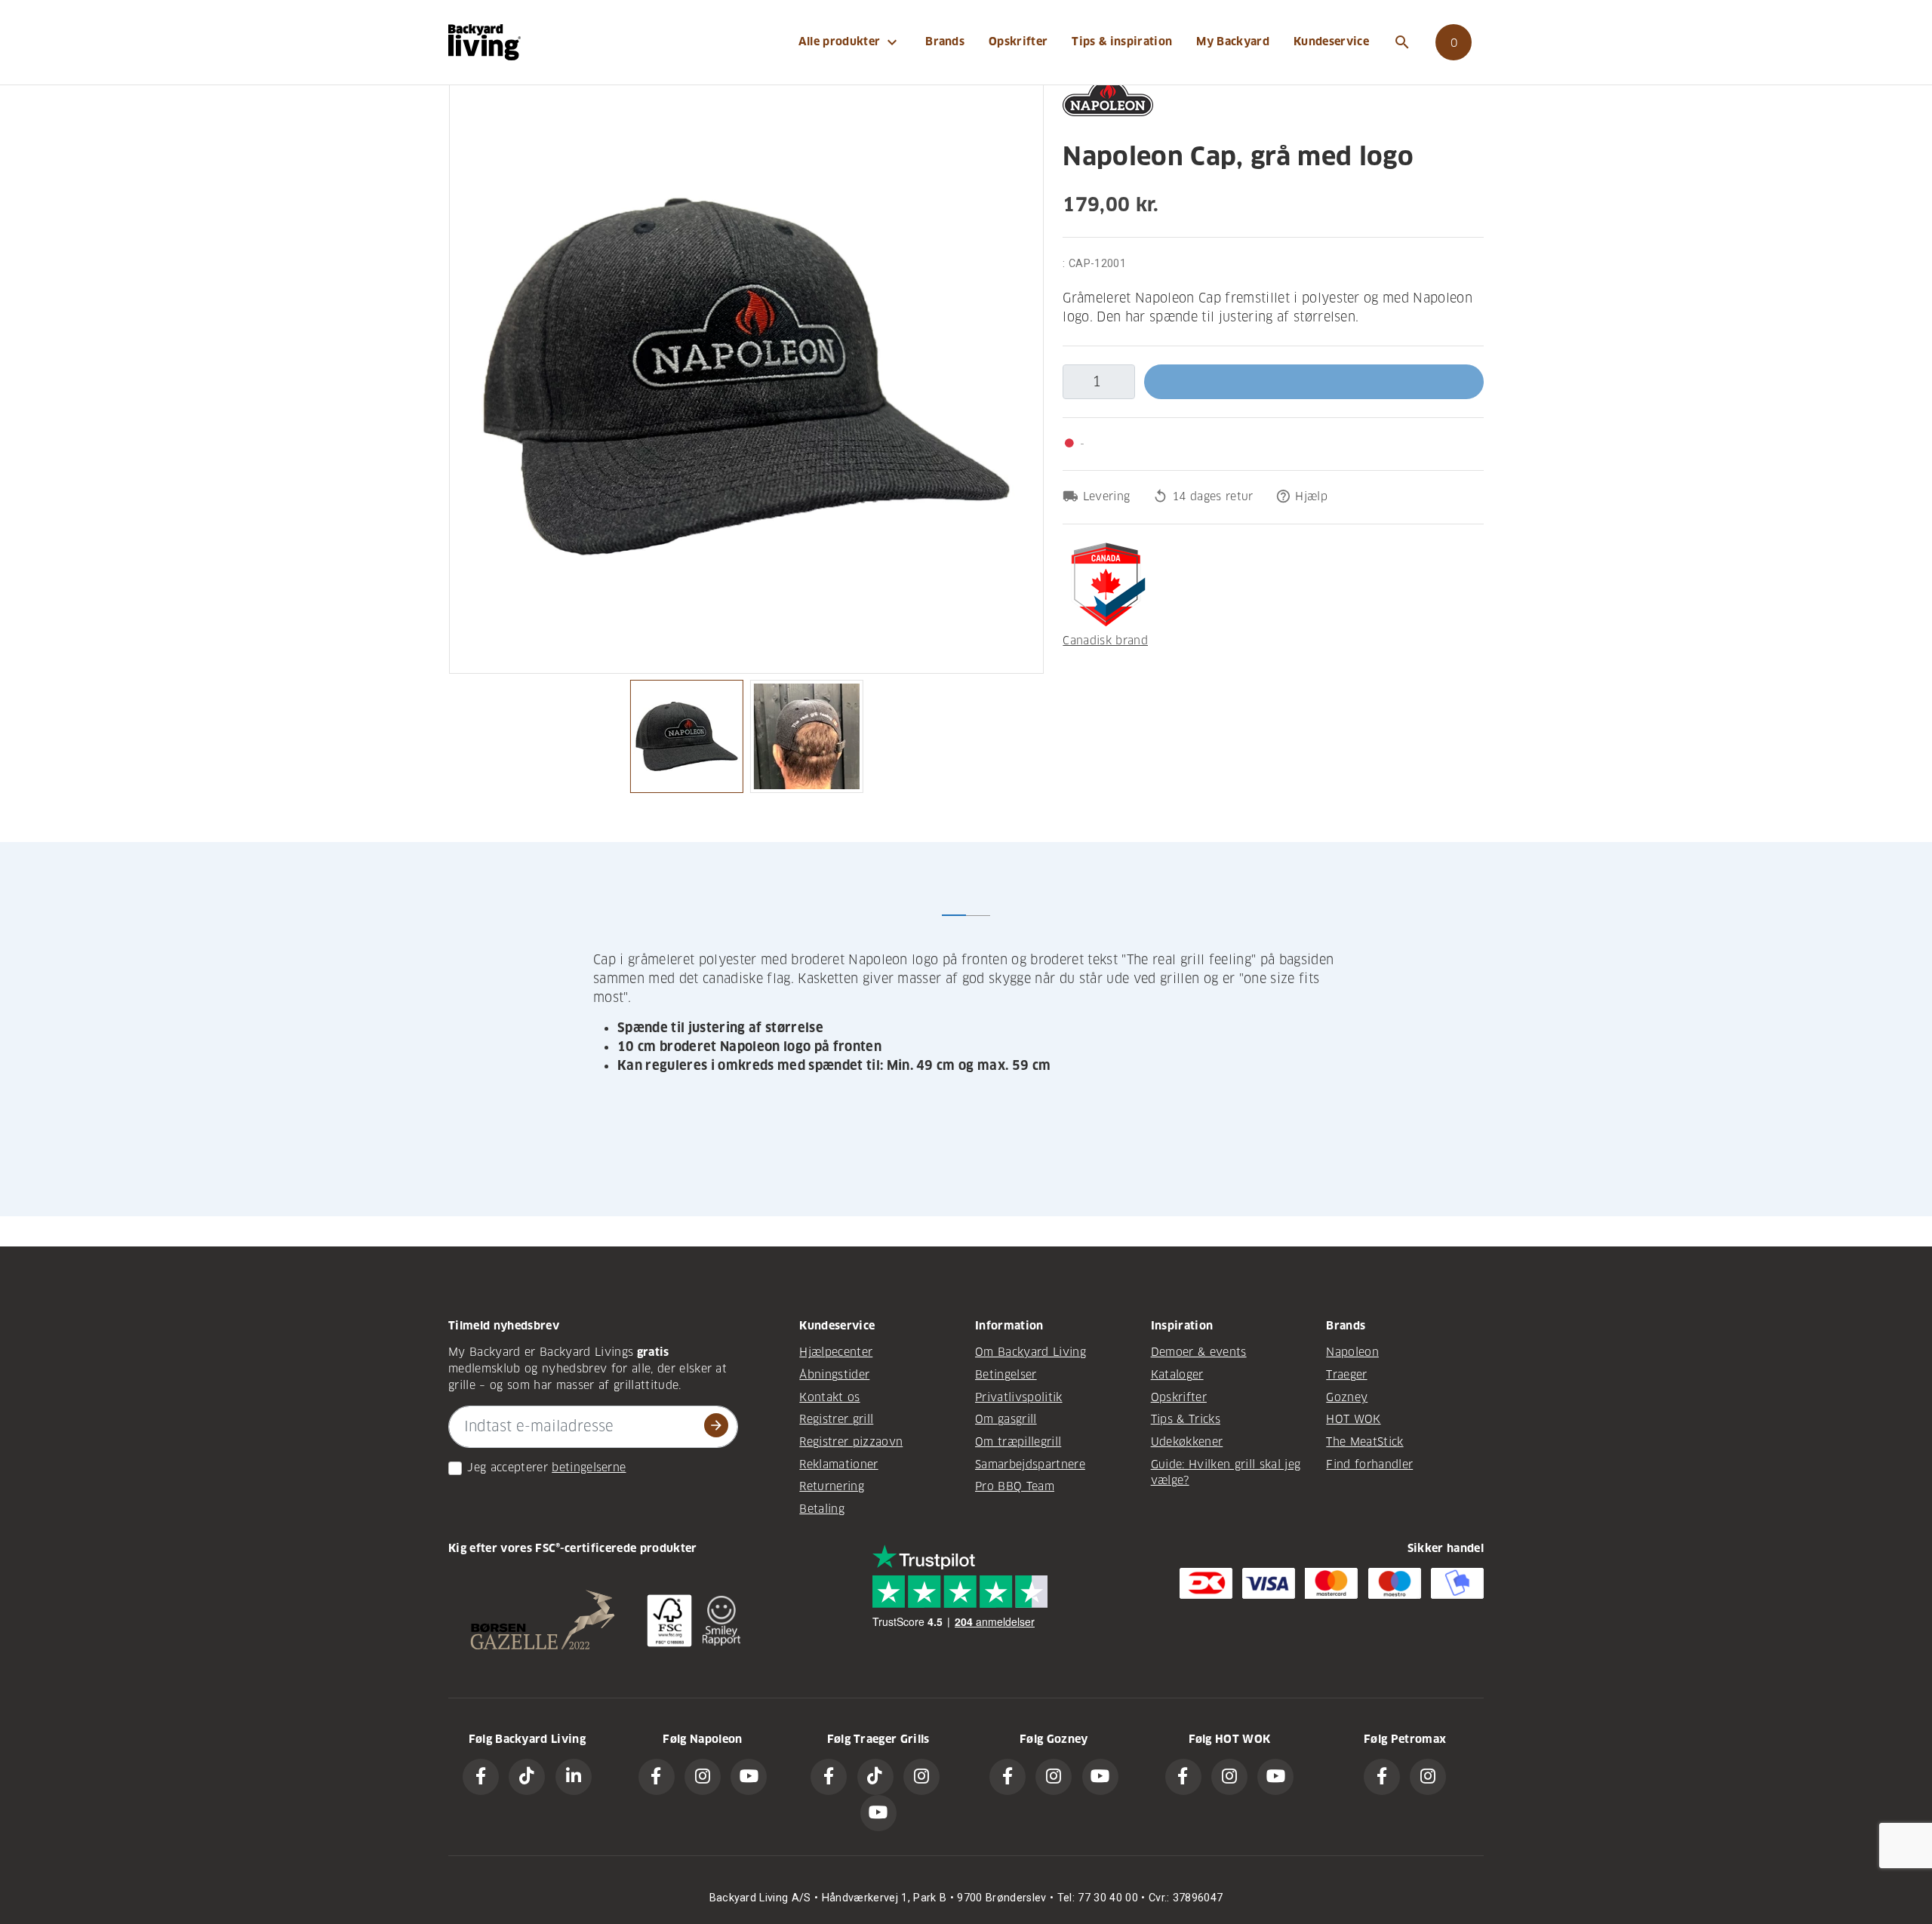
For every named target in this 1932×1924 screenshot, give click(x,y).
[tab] (954, 903)
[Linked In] (574, 1777)
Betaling (822, 1509)
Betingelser (1006, 1375)
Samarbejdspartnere (1030, 1465)
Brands (945, 41)
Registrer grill (836, 1419)
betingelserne (589, 1468)
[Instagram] (703, 1777)
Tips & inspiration (1122, 41)
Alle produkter (850, 42)
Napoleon (1352, 1352)
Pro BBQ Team (1015, 1486)
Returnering (832, 1486)
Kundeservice (1331, 41)
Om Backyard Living (1031, 1352)
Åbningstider (834, 1375)
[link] (1454, 42)
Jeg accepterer (508, 1468)
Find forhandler (1369, 1465)
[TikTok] (527, 1777)
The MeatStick (1364, 1442)
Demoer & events (1199, 1352)
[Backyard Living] (485, 42)
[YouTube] (749, 1777)
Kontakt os (829, 1397)
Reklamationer (838, 1465)
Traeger (1346, 1375)
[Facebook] (481, 1777)
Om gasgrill (1006, 1419)
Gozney (1347, 1397)
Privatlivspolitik (1019, 1397)
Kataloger (1177, 1375)
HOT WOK (1353, 1419)
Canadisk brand (1105, 641)
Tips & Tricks (1186, 1419)
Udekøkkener (1187, 1442)
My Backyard (1233, 41)
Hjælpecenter (836, 1352)
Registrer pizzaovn (851, 1442)
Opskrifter (1018, 41)
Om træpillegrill (1018, 1442)
